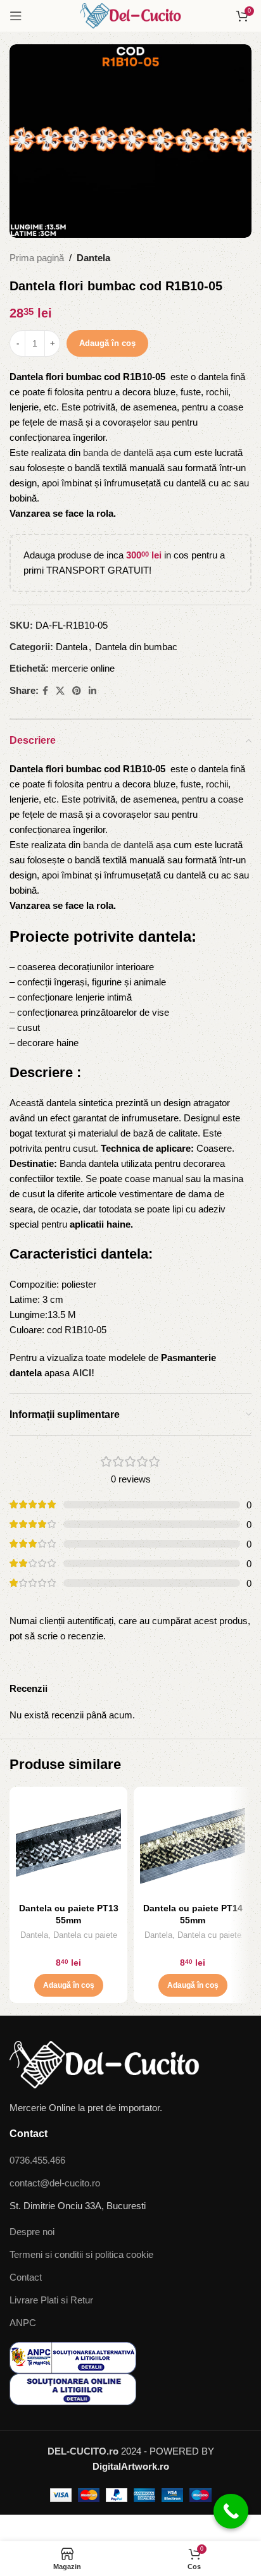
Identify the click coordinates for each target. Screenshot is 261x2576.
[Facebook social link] (45, 691)
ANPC (23, 2323)
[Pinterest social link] (77, 691)
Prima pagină (37, 258)
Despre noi (32, 2232)
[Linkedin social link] (92, 691)
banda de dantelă (118, 453)
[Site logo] (130, 15)
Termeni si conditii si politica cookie (81, 2254)
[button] (69, 1985)
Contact (26, 2277)
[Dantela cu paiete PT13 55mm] (68, 1846)
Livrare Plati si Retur (51, 2300)
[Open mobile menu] (16, 16)
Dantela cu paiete (85, 1935)
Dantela (93, 258)
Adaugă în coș (107, 343)
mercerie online (83, 668)
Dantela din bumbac (136, 647)
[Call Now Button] (231, 2511)
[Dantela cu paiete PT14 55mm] (193, 1846)
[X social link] (60, 691)
